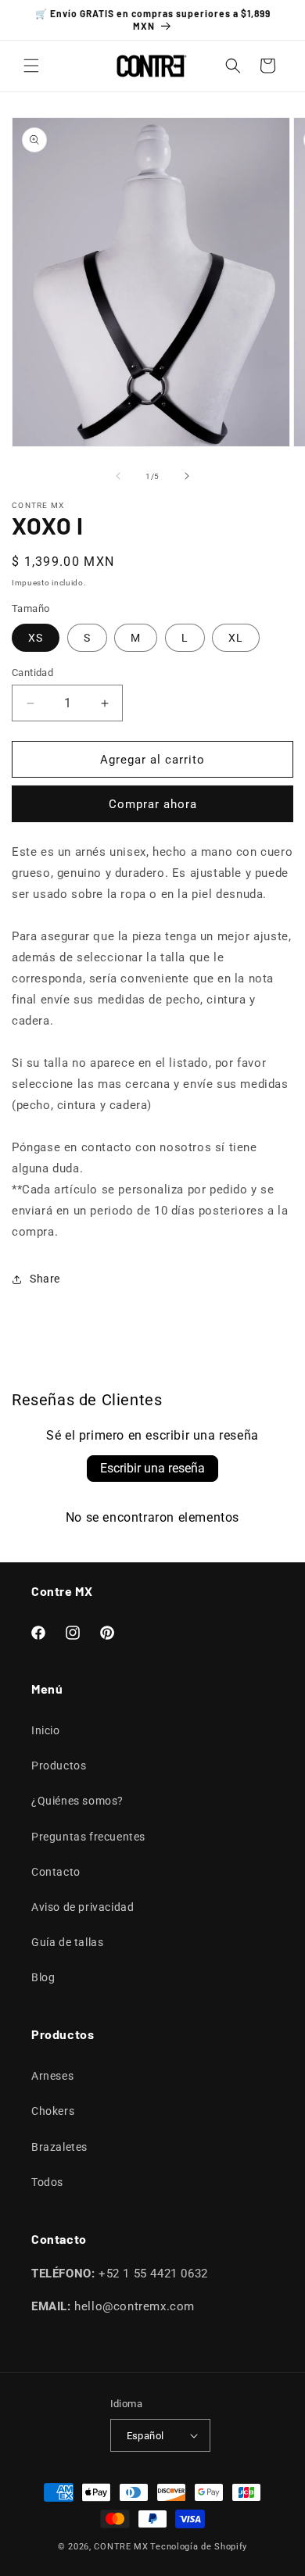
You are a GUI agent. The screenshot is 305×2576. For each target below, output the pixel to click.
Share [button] (45, 1279)
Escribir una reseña (152, 1468)
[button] (31, 66)
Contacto (56, 1872)
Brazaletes (59, 2147)
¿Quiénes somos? (77, 1801)
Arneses (52, 2076)
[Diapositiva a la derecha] (187, 476)
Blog (43, 1977)
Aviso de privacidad (83, 1907)
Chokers (53, 2111)
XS (36, 638)
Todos (47, 2182)
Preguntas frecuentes (88, 1837)
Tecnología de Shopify (199, 2547)
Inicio (46, 1730)
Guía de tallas (67, 1942)
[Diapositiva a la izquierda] (118, 476)
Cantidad (32, 673)
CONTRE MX (121, 2547)
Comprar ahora (153, 804)
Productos (59, 1766)
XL (236, 638)
